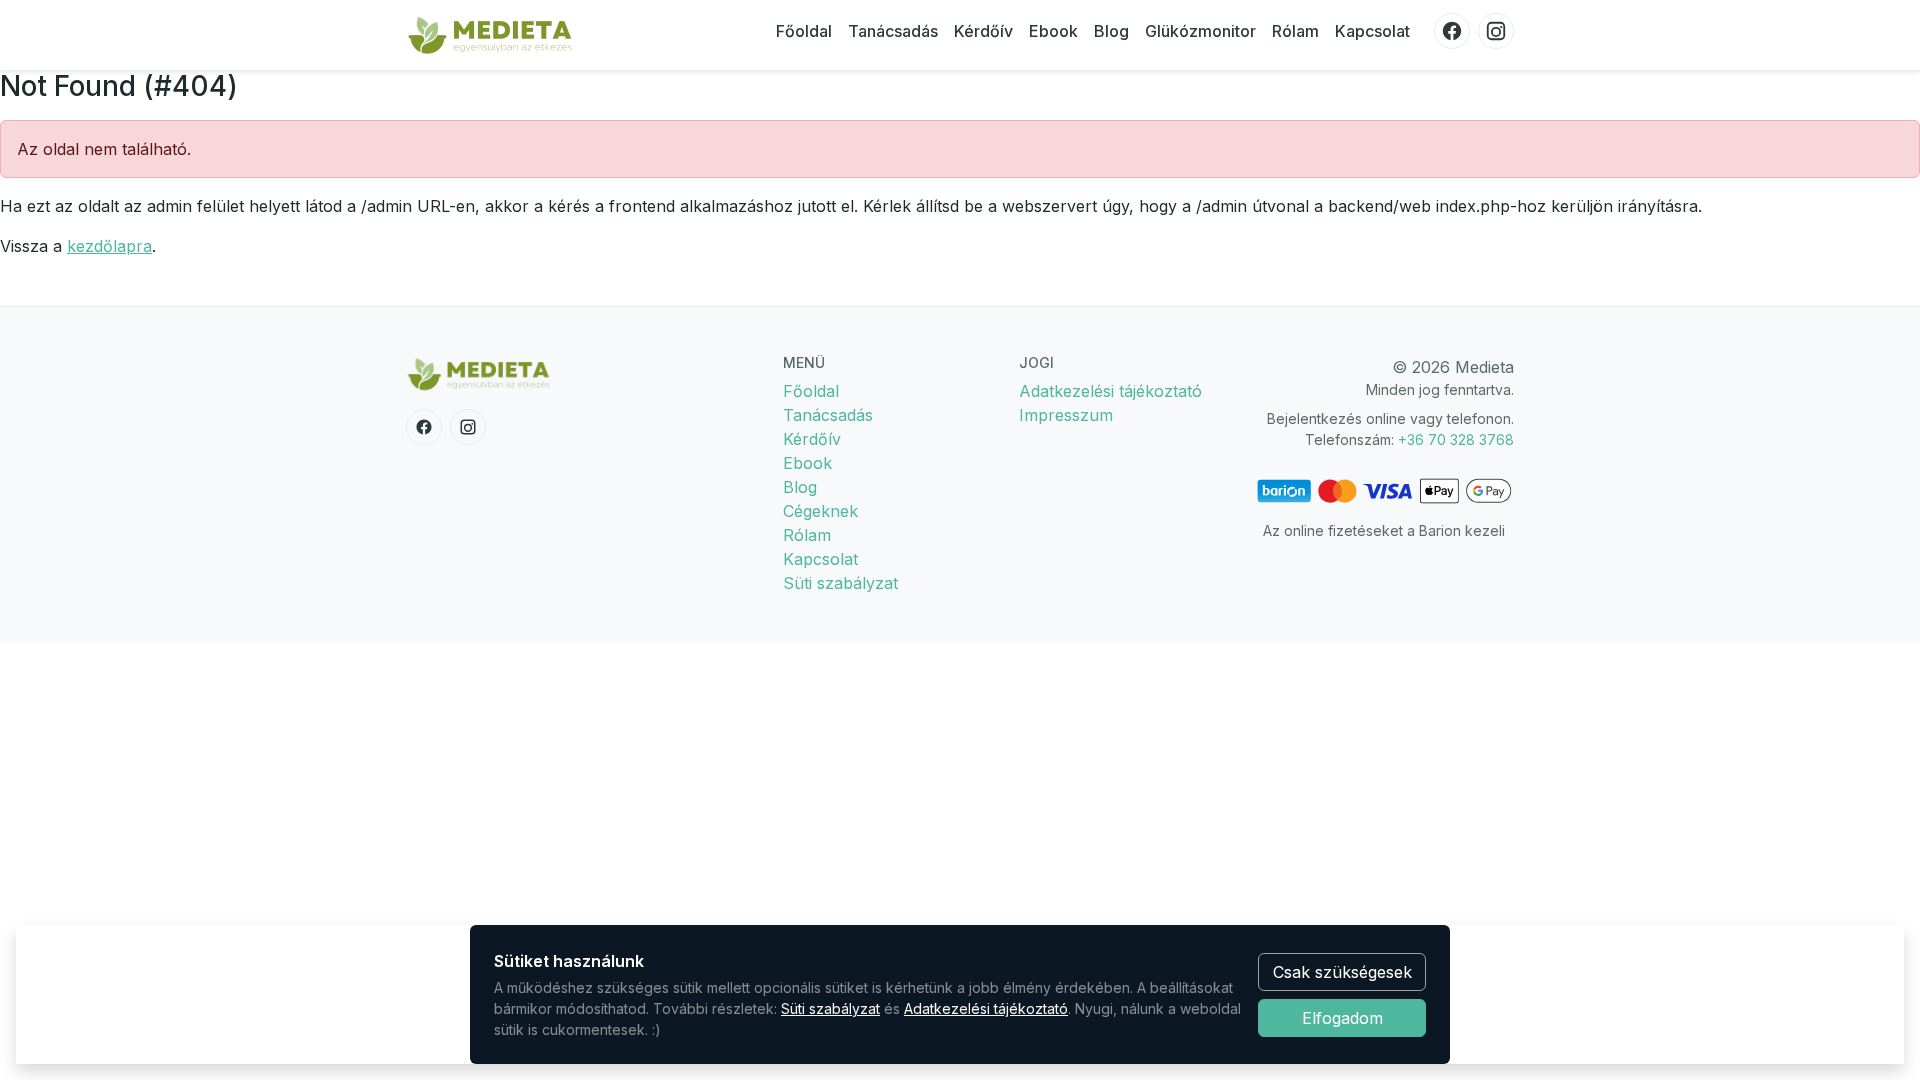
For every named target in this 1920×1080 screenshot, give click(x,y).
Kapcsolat (1372, 31)
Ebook (1053, 31)
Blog (1111, 31)
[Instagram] (1496, 31)
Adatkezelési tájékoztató (1110, 391)
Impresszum (1066, 415)
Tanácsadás (893, 31)
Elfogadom (1342, 1018)
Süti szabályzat (840, 583)
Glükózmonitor (1200, 31)
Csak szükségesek (1342, 972)
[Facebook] (1452, 31)
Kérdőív (983, 31)
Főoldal (804, 31)
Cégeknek (820, 511)
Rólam (1295, 31)
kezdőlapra (109, 246)
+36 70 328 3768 (1456, 439)
